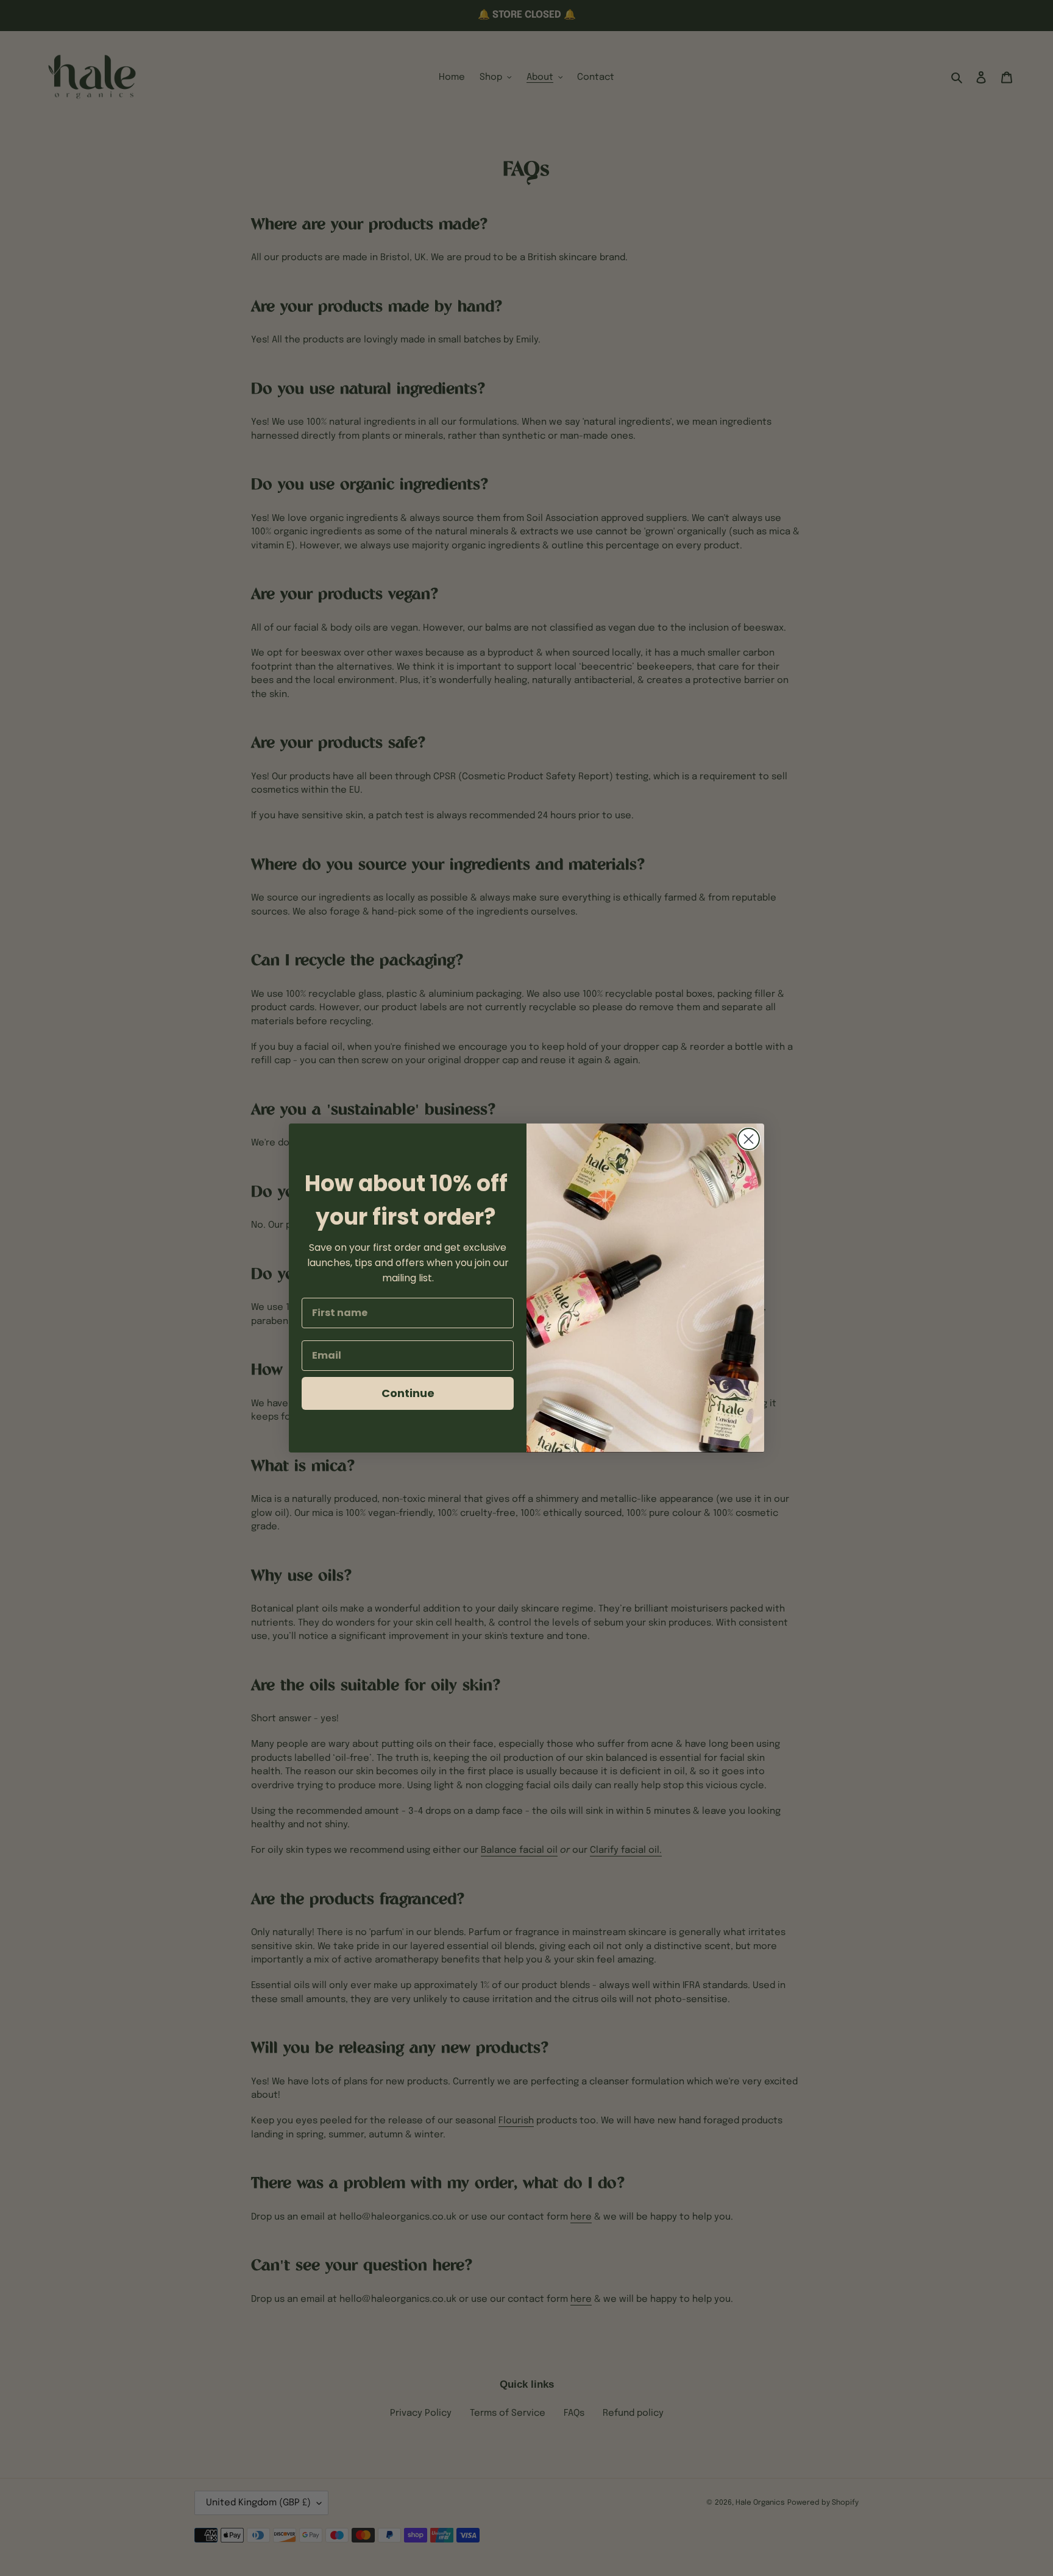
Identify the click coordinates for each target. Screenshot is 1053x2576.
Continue (408, 1393)
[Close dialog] (749, 1139)
